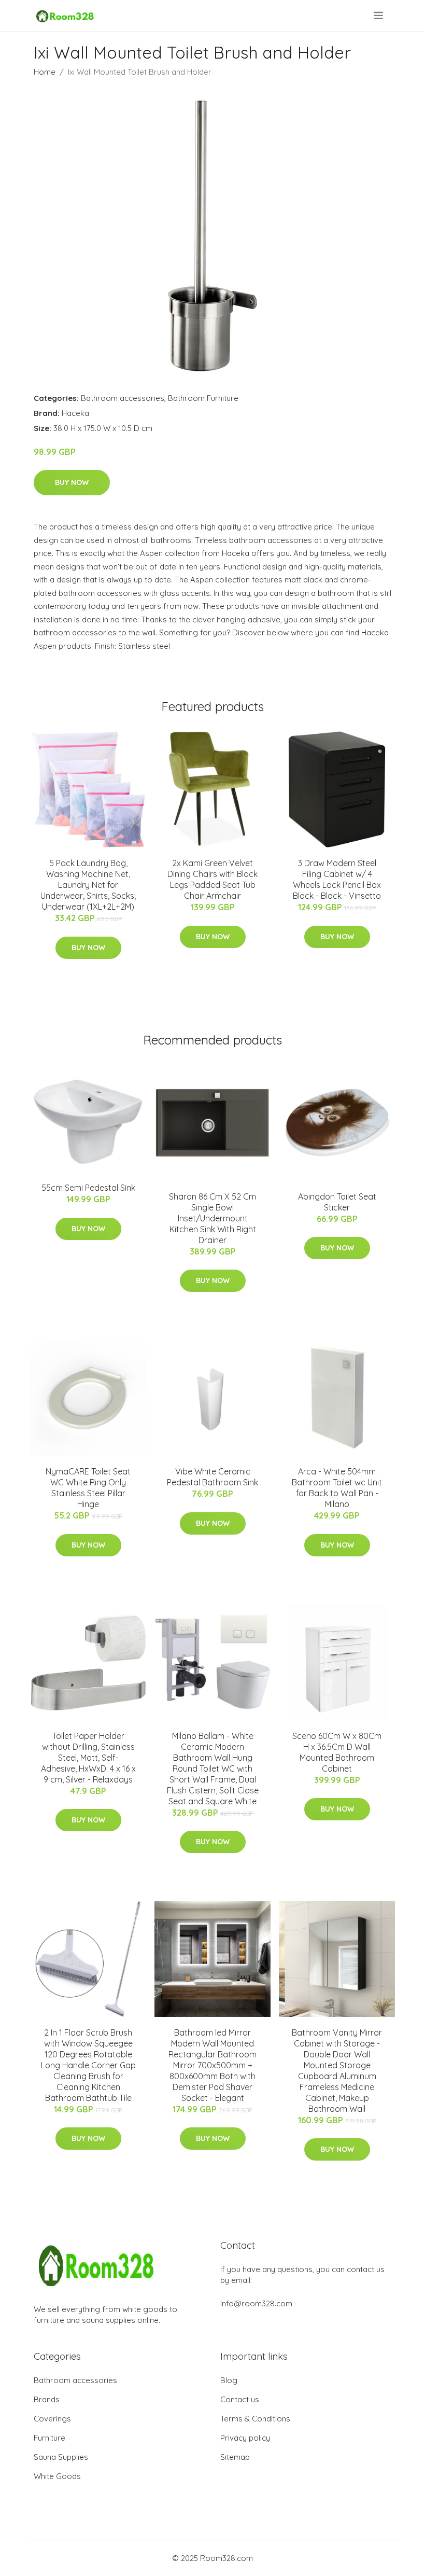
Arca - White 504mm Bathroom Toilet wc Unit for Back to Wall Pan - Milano (337, 1488)
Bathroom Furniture (203, 398)
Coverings (52, 2419)
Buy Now (72, 482)
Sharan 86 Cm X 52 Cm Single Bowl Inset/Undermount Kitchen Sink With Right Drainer (212, 1218)
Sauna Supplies (61, 2457)
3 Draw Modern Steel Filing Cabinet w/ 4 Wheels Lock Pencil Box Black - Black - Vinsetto (337, 879)
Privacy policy (245, 2438)
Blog (229, 2380)
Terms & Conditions (255, 2419)
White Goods (57, 2476)
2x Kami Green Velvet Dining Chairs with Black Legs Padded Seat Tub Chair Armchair (212, 879)
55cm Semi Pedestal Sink (88, 1188)
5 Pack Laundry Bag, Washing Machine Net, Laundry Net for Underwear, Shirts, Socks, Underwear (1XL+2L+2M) (88, 885)
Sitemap (235, 2457)
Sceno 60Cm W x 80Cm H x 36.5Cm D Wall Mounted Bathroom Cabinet (337, 1752)
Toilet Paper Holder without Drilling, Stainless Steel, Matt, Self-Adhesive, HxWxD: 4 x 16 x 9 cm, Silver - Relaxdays (88, 1758)
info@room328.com (256, 2303)
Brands (47, 2399)
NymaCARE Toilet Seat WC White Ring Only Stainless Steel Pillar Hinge (88, 1488)
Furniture (49, 2438)
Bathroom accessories (123, 398)
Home (45, 72)
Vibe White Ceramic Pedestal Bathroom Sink (212, 1477)
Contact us (240, 2399)
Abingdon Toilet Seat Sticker (337, 1202)
